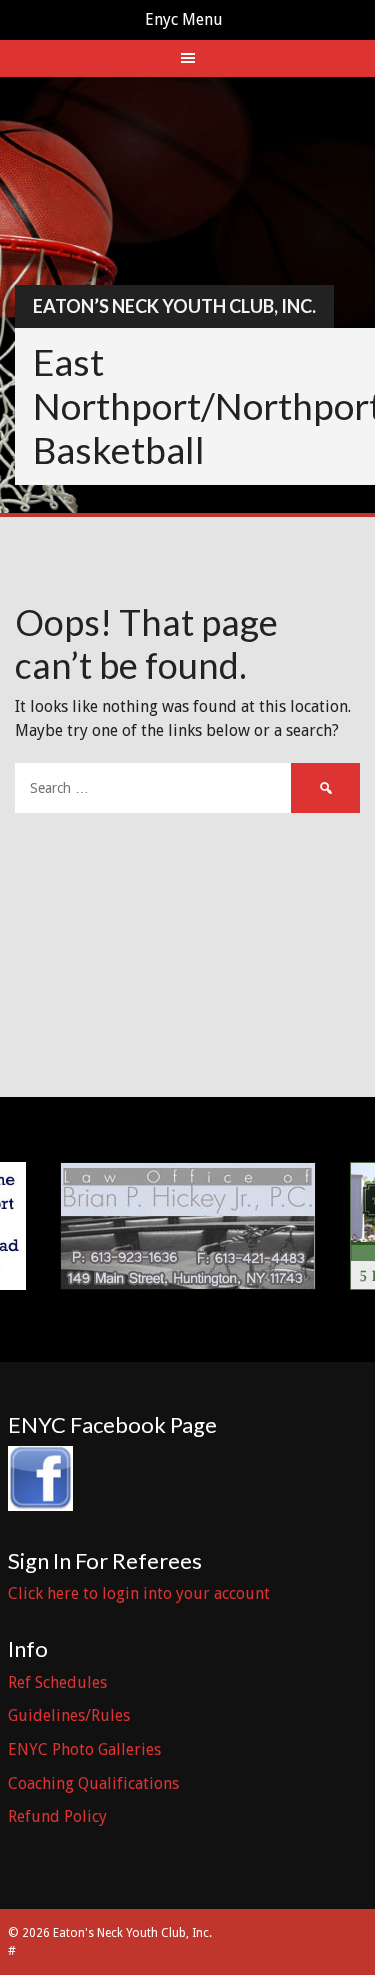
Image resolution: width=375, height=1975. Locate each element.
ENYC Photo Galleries (84, 1749)
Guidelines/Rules (69, 1715)
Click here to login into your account (139, 1593)
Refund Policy (57, 1816)
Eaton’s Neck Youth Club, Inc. (174, 306)
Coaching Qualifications (93, 1783)
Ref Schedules (57, 1682)
